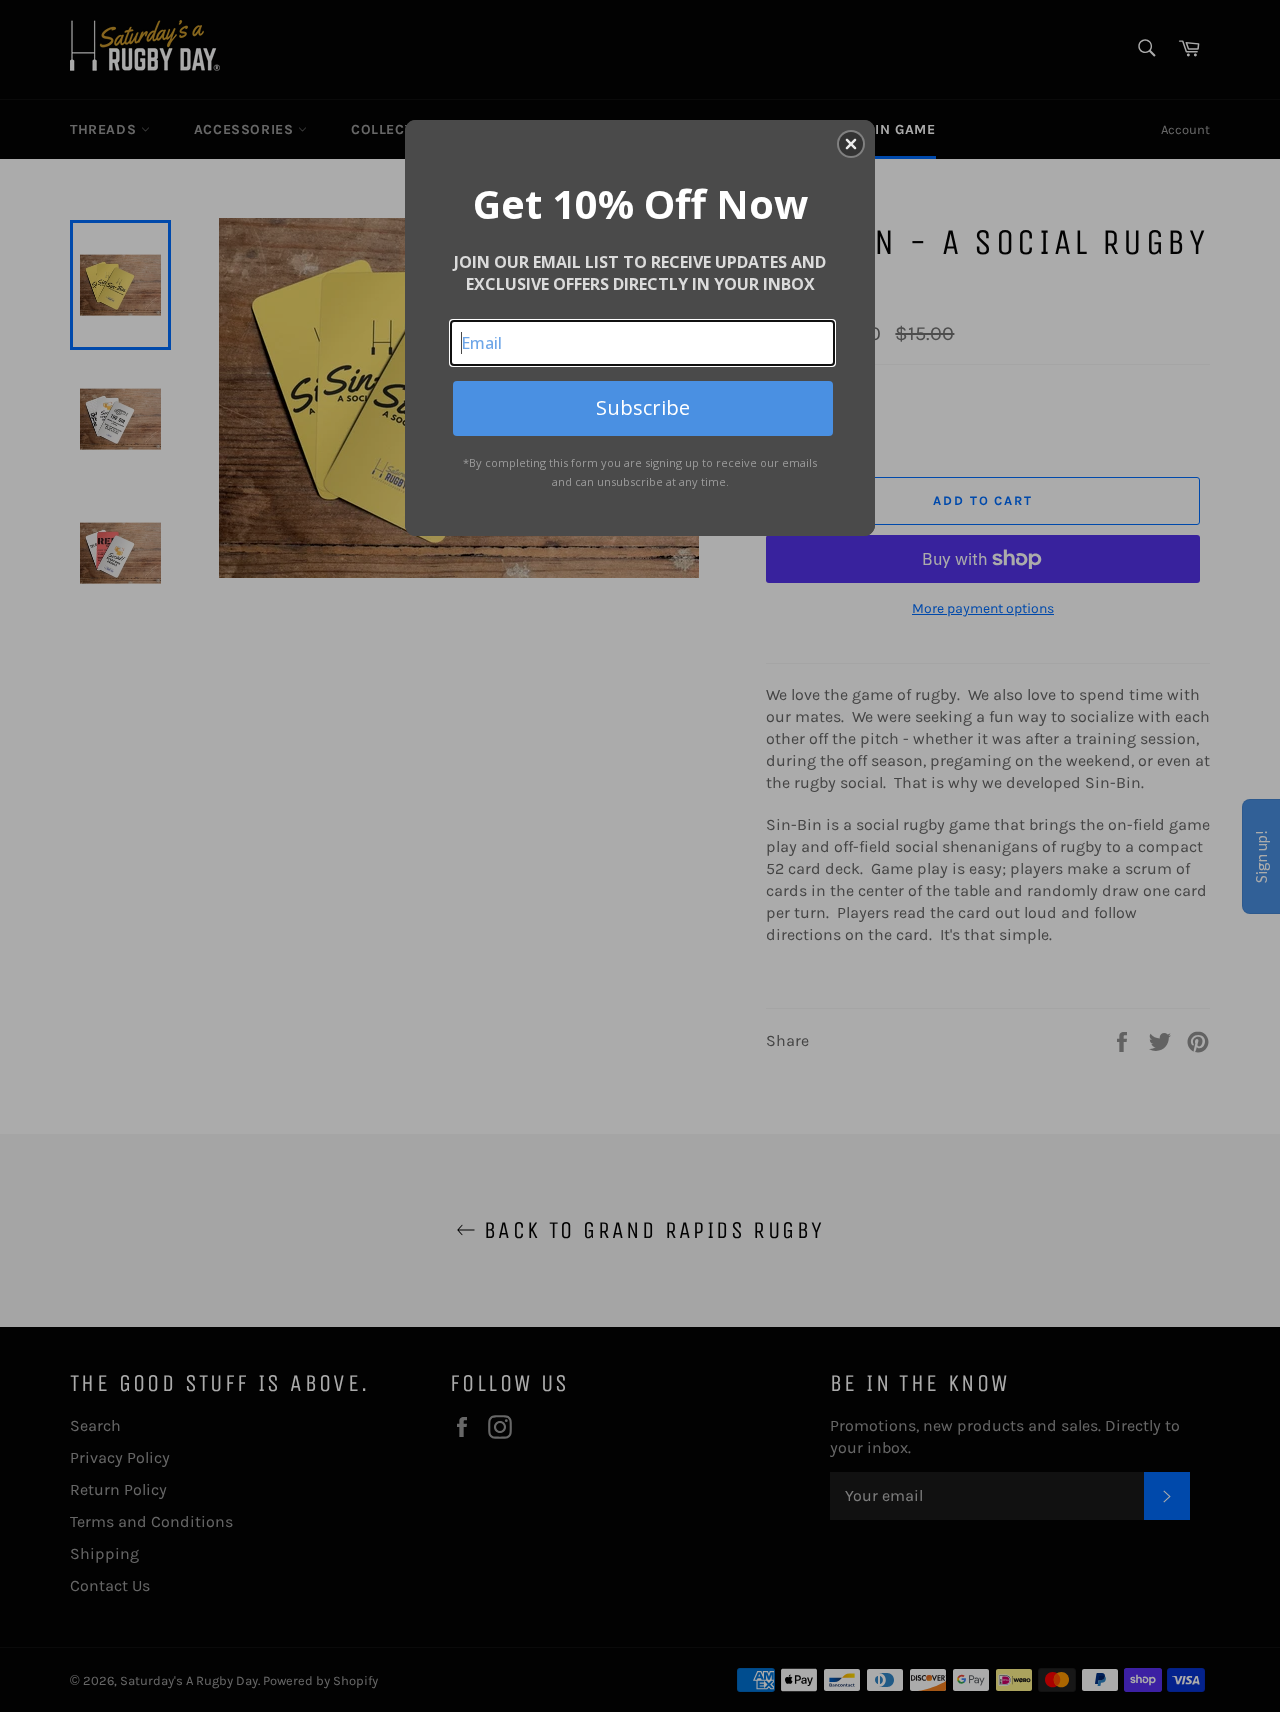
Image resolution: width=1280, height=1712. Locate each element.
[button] (851, 144)
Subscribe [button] (643, 407)
